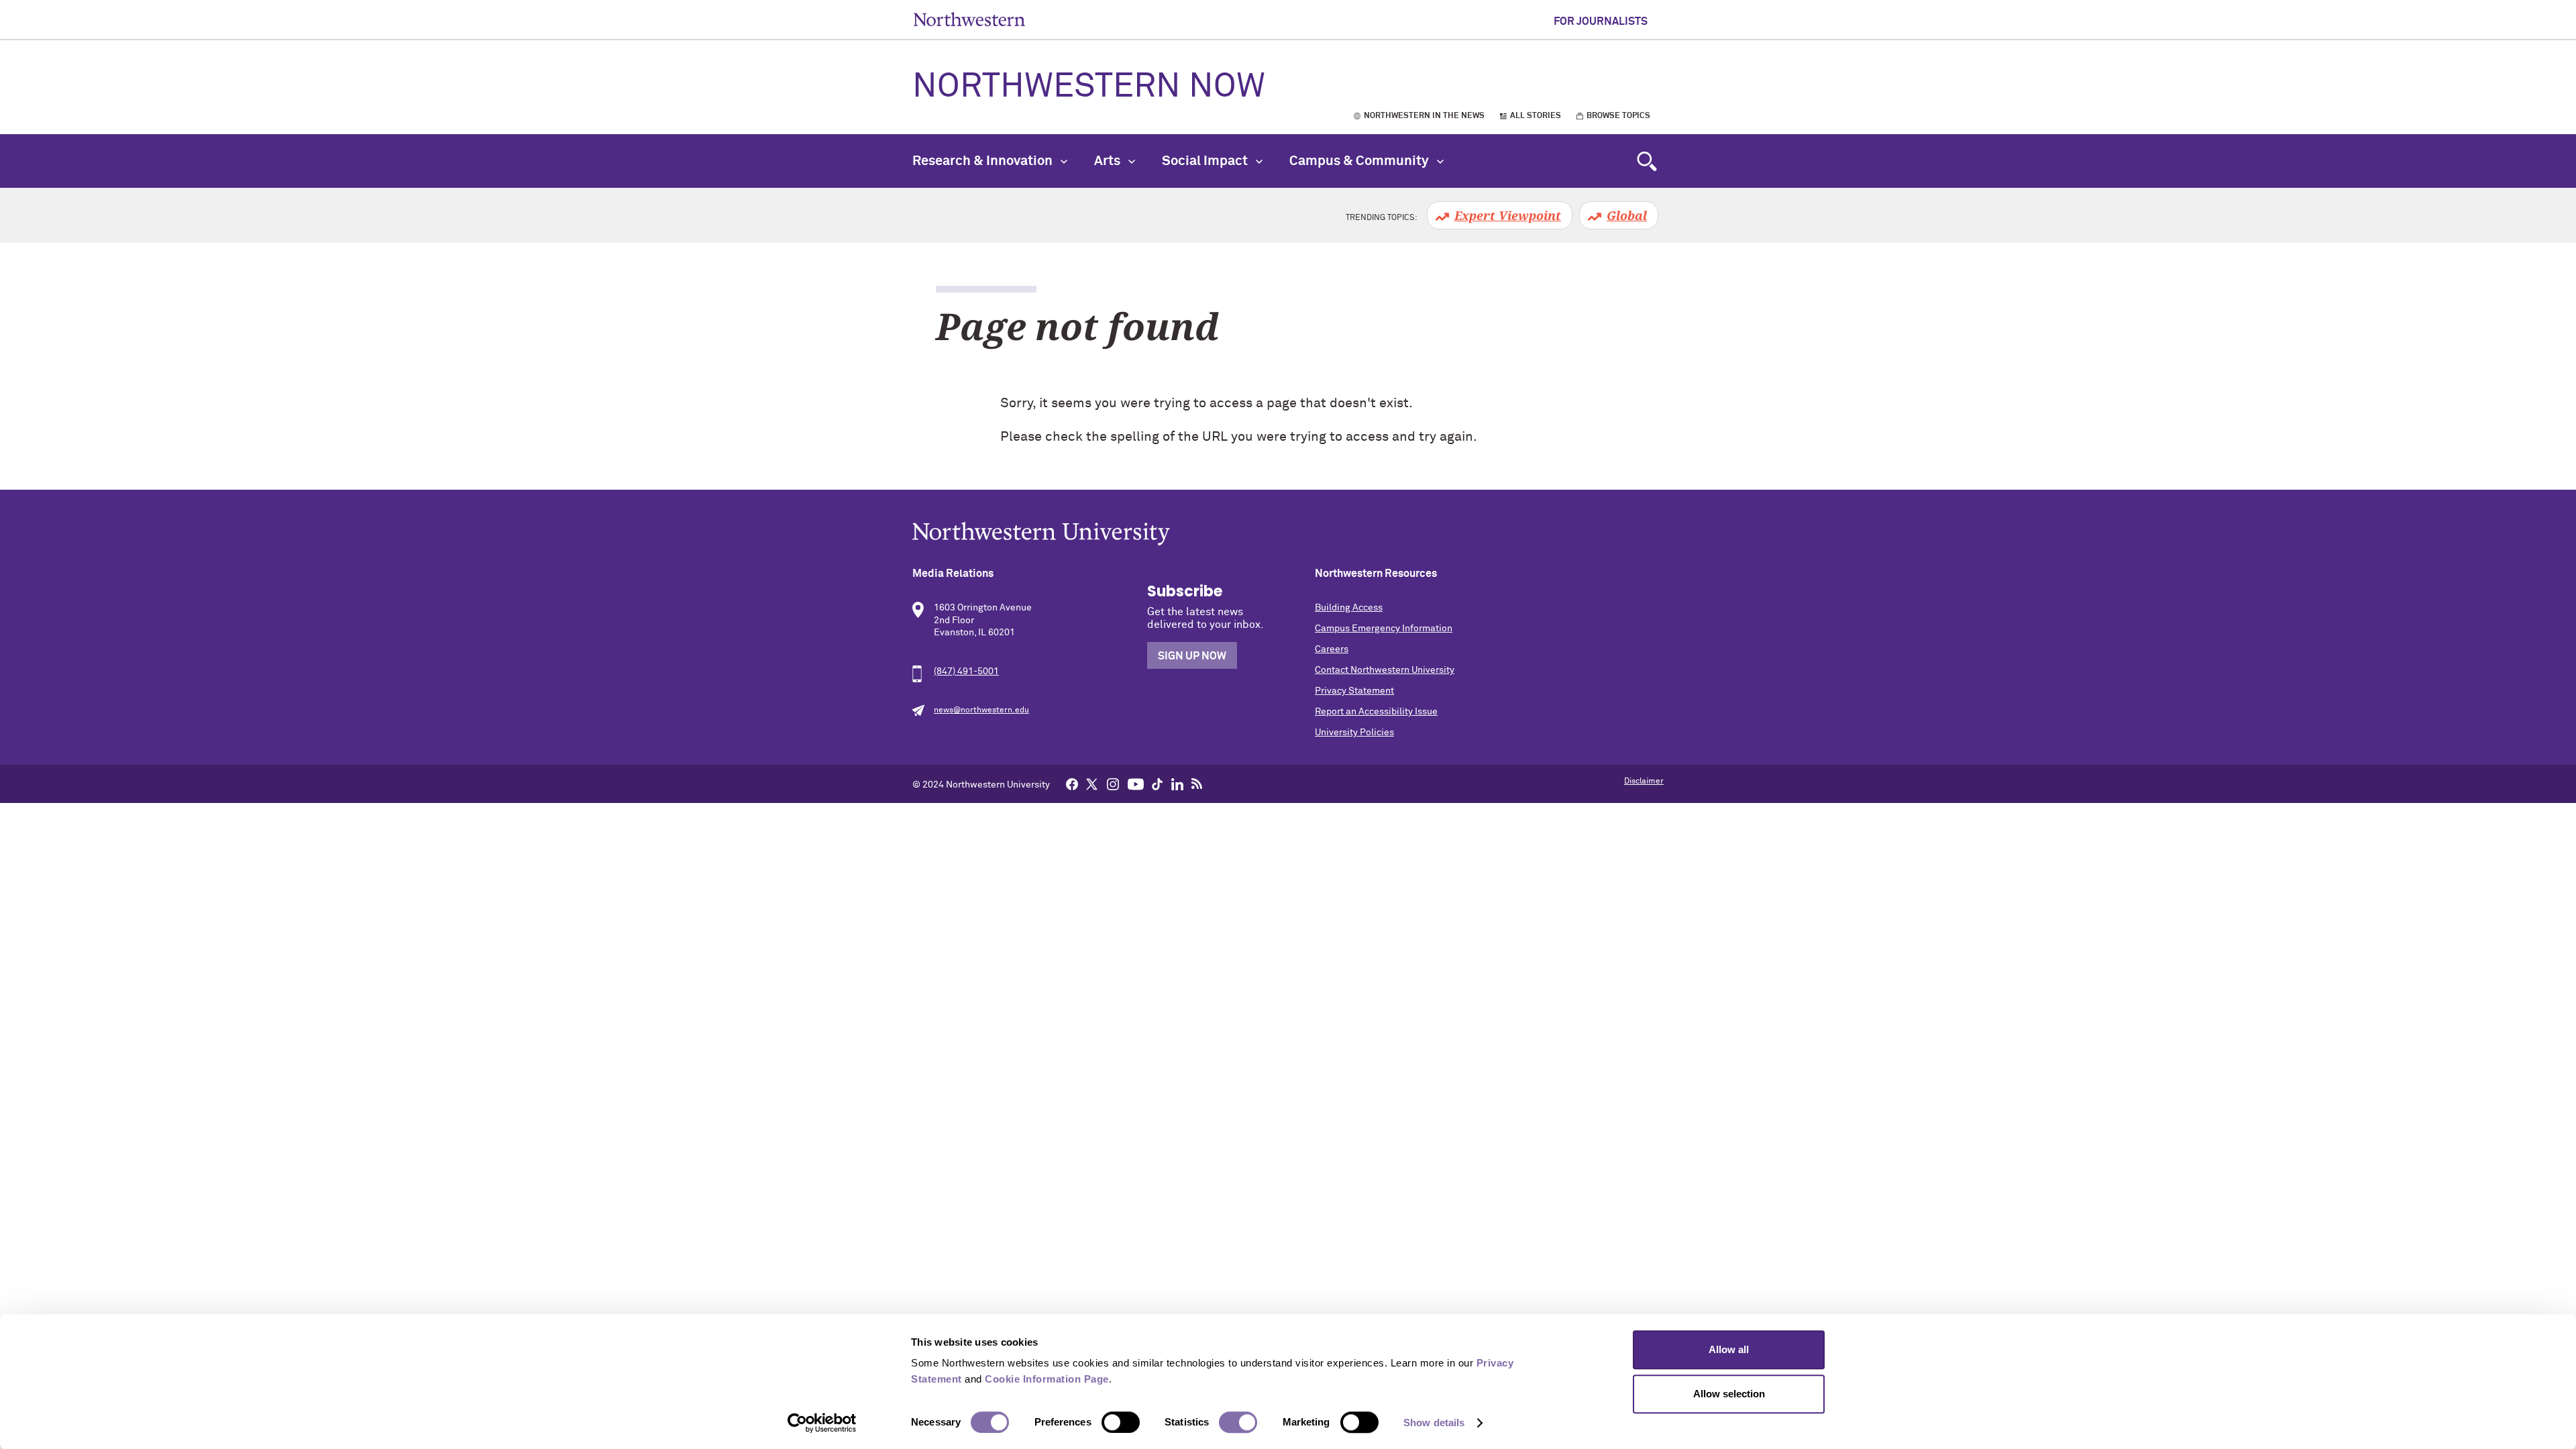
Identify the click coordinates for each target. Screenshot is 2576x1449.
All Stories (1536, 116)
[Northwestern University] (1288, 534)
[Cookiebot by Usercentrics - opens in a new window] (822, 1423)
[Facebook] (1072, 784)
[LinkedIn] (1177, 784)
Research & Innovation (984, 161)
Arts (1109, 161)
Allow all (1729, 1349)
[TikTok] (1157, 784)
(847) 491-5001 (966, 672)
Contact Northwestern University (1385, 670)
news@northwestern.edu (981, 710)
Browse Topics (1618, 116)
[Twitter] (1092, 784)
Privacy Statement (1354, 691)
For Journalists (1601, 21)
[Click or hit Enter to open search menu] (1647, 161)
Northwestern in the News (1424, 116)
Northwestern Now (1089, 87)
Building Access (1349, 608)
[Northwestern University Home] (969, 19)
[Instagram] (1113, 784)
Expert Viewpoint (1508, 215)
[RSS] (1197, 784)
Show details (1434, 1423)
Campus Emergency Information (1384, 629)
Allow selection (1729, 1394)
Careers (1332, 649)
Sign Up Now (1192, 656)
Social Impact (1206, 161)
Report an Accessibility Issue (1376, 712)
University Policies (1354, 733)
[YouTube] (1136, 784)
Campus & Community (1360, 161)
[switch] (1121, 1422)
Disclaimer (1644, 782)
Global (1627, 215)
